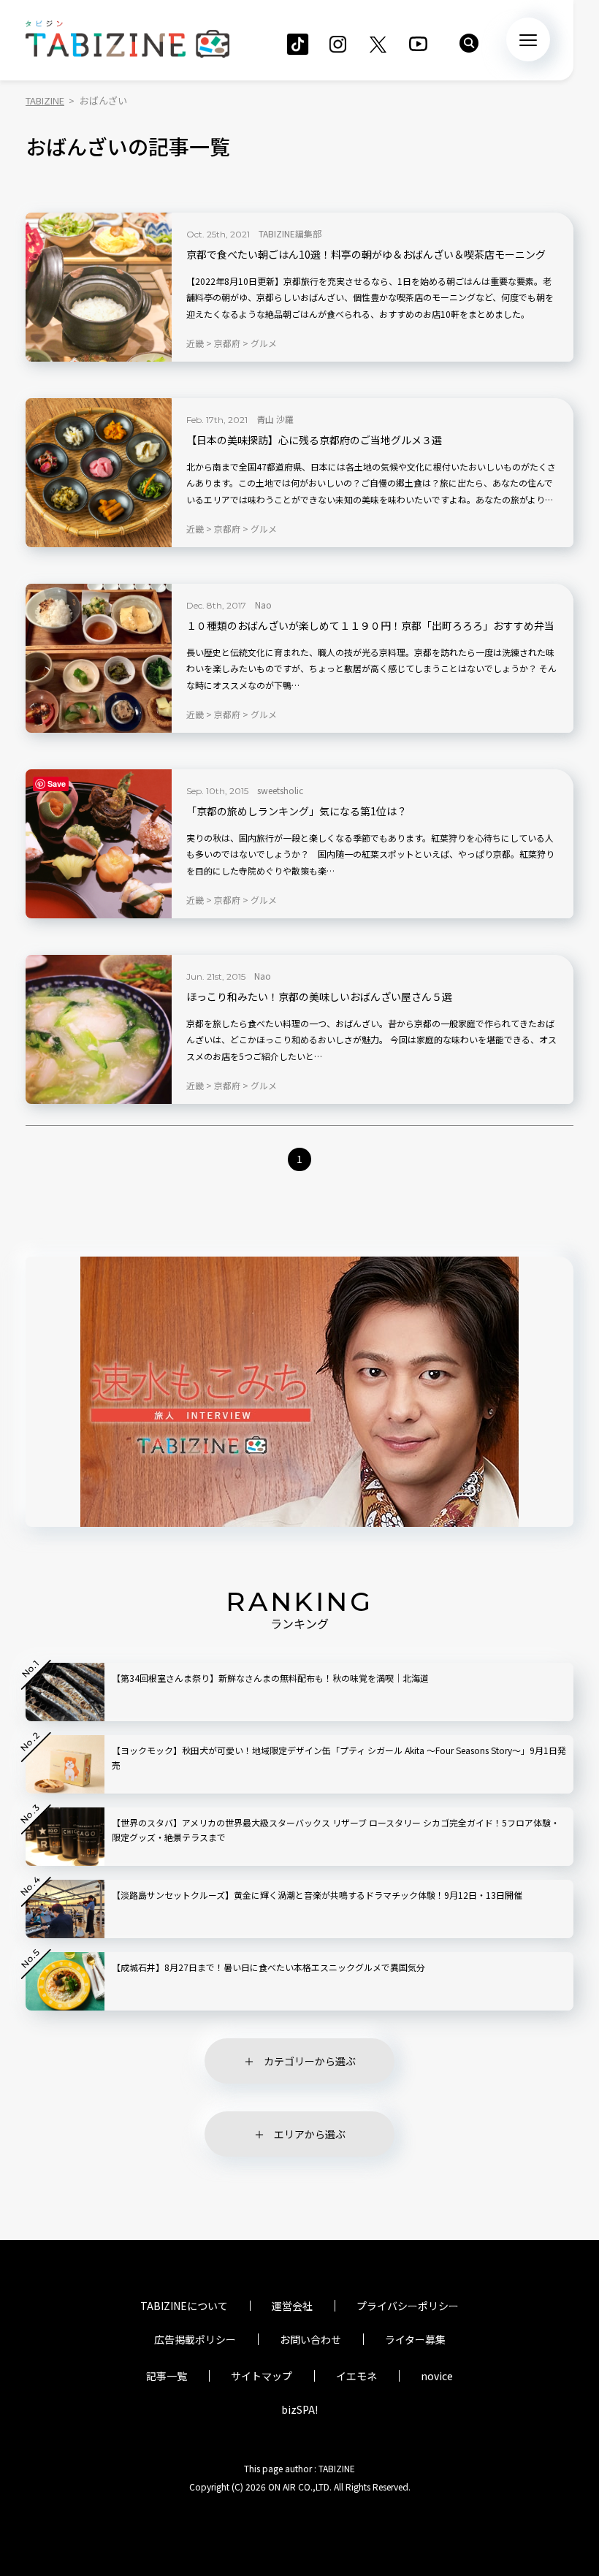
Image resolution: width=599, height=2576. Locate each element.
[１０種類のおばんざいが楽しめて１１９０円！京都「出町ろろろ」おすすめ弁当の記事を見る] (99, 658)
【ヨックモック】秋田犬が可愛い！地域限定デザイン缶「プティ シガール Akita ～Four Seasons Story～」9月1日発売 (339, 1757)
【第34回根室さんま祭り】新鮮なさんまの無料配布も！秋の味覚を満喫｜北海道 (270, 1678)
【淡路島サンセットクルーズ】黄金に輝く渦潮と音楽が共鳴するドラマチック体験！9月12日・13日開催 (317, 1895)
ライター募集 (415, 2339)
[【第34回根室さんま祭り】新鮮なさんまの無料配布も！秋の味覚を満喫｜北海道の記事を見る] (65, 1692)
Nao (263, 605)
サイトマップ (262, 2376)
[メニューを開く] (528, 39)
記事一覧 (167, 2376)
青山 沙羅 (275, 419)
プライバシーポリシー (408, 2306)
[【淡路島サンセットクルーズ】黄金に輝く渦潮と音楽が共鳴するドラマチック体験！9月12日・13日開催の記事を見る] (65, 1909)
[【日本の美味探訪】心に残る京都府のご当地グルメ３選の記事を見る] (99, 473)
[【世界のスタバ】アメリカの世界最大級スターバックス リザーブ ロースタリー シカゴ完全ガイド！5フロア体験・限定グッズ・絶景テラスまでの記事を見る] (65, 1837)
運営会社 (292, 2306)
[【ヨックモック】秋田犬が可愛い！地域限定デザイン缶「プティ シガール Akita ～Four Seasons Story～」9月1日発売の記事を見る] (65, 1764)
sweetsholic (280, 790)
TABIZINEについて (184, 2306)
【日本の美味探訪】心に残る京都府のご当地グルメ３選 (314, 440)
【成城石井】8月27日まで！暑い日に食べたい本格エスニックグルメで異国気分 (268, 1967)
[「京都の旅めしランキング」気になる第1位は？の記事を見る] (99, 844)
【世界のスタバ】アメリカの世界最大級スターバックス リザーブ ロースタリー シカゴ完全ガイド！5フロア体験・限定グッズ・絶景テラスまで (336, 1830)
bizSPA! (299, 2409)
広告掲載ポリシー (195, 2339)
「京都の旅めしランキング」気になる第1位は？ (297, 811)
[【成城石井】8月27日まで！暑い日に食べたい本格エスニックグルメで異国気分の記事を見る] (65, 1981)
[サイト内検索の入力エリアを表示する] (469, 43)
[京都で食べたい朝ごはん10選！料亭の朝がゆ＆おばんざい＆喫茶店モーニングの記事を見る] (99, 287)
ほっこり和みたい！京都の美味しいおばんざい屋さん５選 (319, 997)
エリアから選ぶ (310, 2134)
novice (437, 2376)
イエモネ (356, 2376)
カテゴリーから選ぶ (310, 2061)
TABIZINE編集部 (290, 233)
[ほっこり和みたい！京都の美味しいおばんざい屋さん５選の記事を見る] (99, 1029)
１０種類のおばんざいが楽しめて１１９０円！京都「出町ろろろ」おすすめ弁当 (370, 626)
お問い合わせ (310, 2339)
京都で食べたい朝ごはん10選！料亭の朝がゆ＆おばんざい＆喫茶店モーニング (366, 255)
